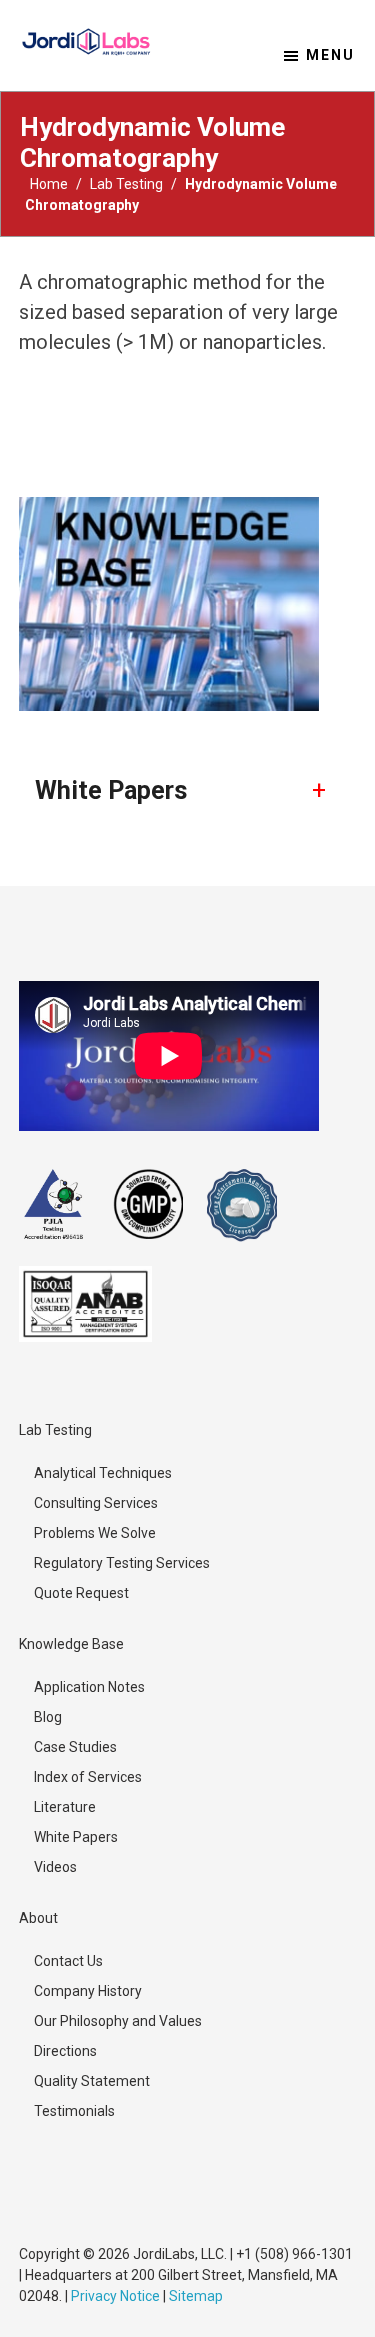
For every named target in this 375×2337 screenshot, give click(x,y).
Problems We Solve (95, 1533)
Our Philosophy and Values (118, 2021)
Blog (48, 1717)
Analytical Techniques (103, 1473)
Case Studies (75, 1747)
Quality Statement (92, 2081)
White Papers (76, 1837)
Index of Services (88, 1777)
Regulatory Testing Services (122, 1563)
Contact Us (68, 1961)
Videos (55, 1867)
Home (49, 184)
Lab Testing (126, 184)
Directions (65, 2051)
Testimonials (74, 2111)
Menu (330, 55)
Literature (65, 1807)
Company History (88, 1991)
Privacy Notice (115, 2296)
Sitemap (196, 2296)
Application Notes (89, 1687)
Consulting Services (96, 1503)
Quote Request (81, 1593)
